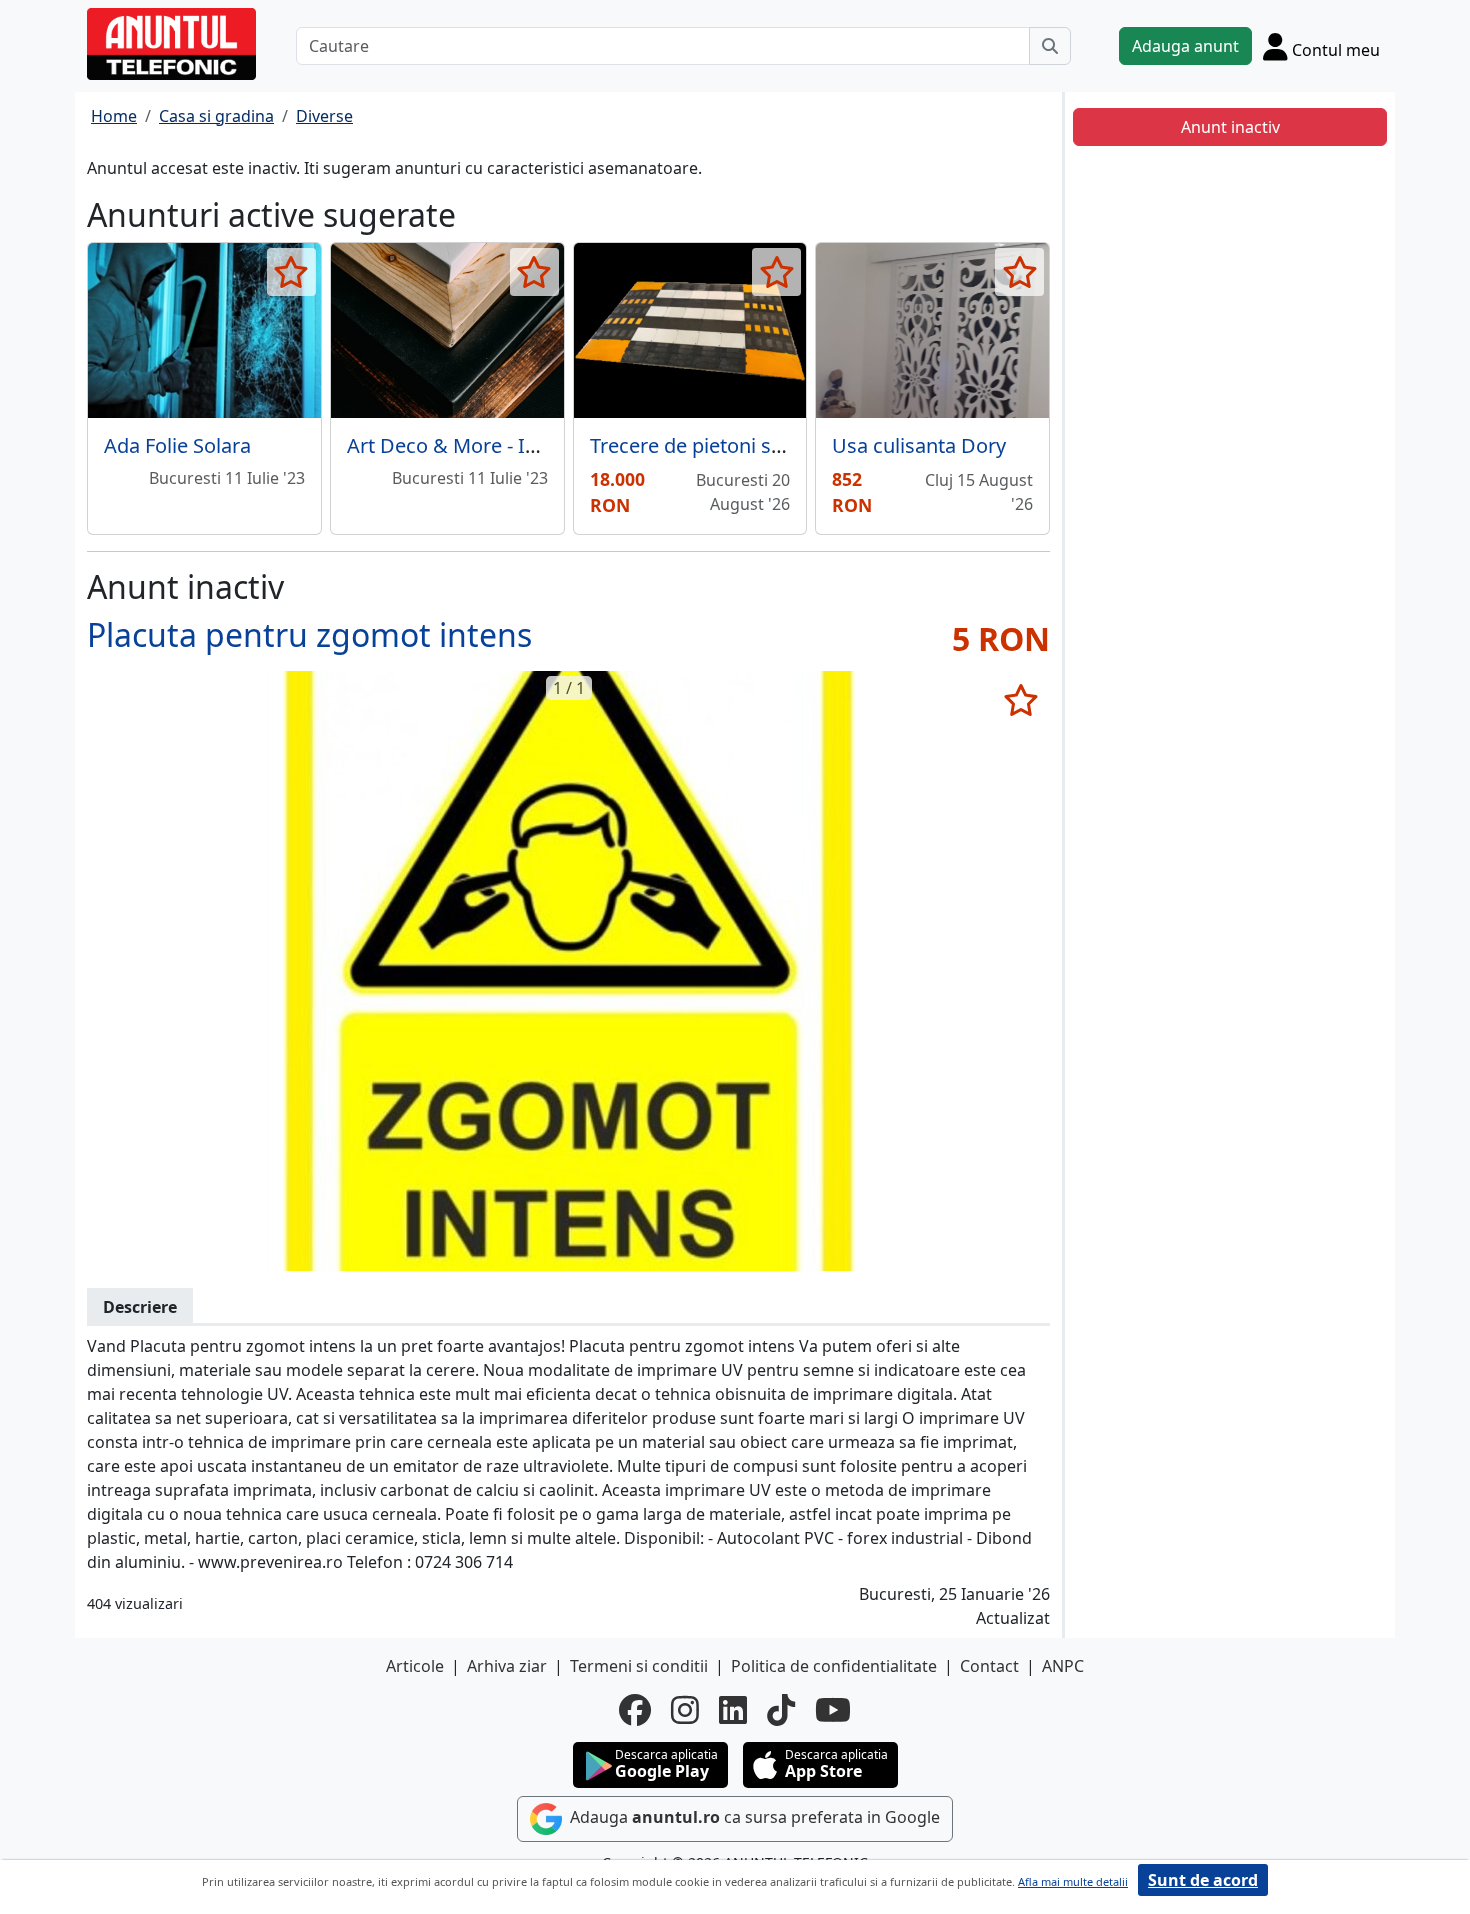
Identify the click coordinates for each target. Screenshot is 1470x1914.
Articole (415, 1666)
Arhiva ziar (507, 1666)
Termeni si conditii (639, 1666)
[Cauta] (1050, 46)
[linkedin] (733, 1710)
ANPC (1063, 1666)
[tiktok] (781, 1710)
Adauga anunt (1185, 46)
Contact (989, 1666)
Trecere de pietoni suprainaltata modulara (784, 445)
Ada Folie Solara (177, 445)
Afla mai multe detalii (1073, 1881)
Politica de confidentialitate (834, 1666)
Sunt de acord (1203, 1880)
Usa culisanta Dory (919, 445)
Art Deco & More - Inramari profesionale (533, 445)
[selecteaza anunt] (291, 272)
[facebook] (635, 1710)
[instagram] (685, 1710)
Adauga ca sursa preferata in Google (753, 1817)
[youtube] (833, 1710)
